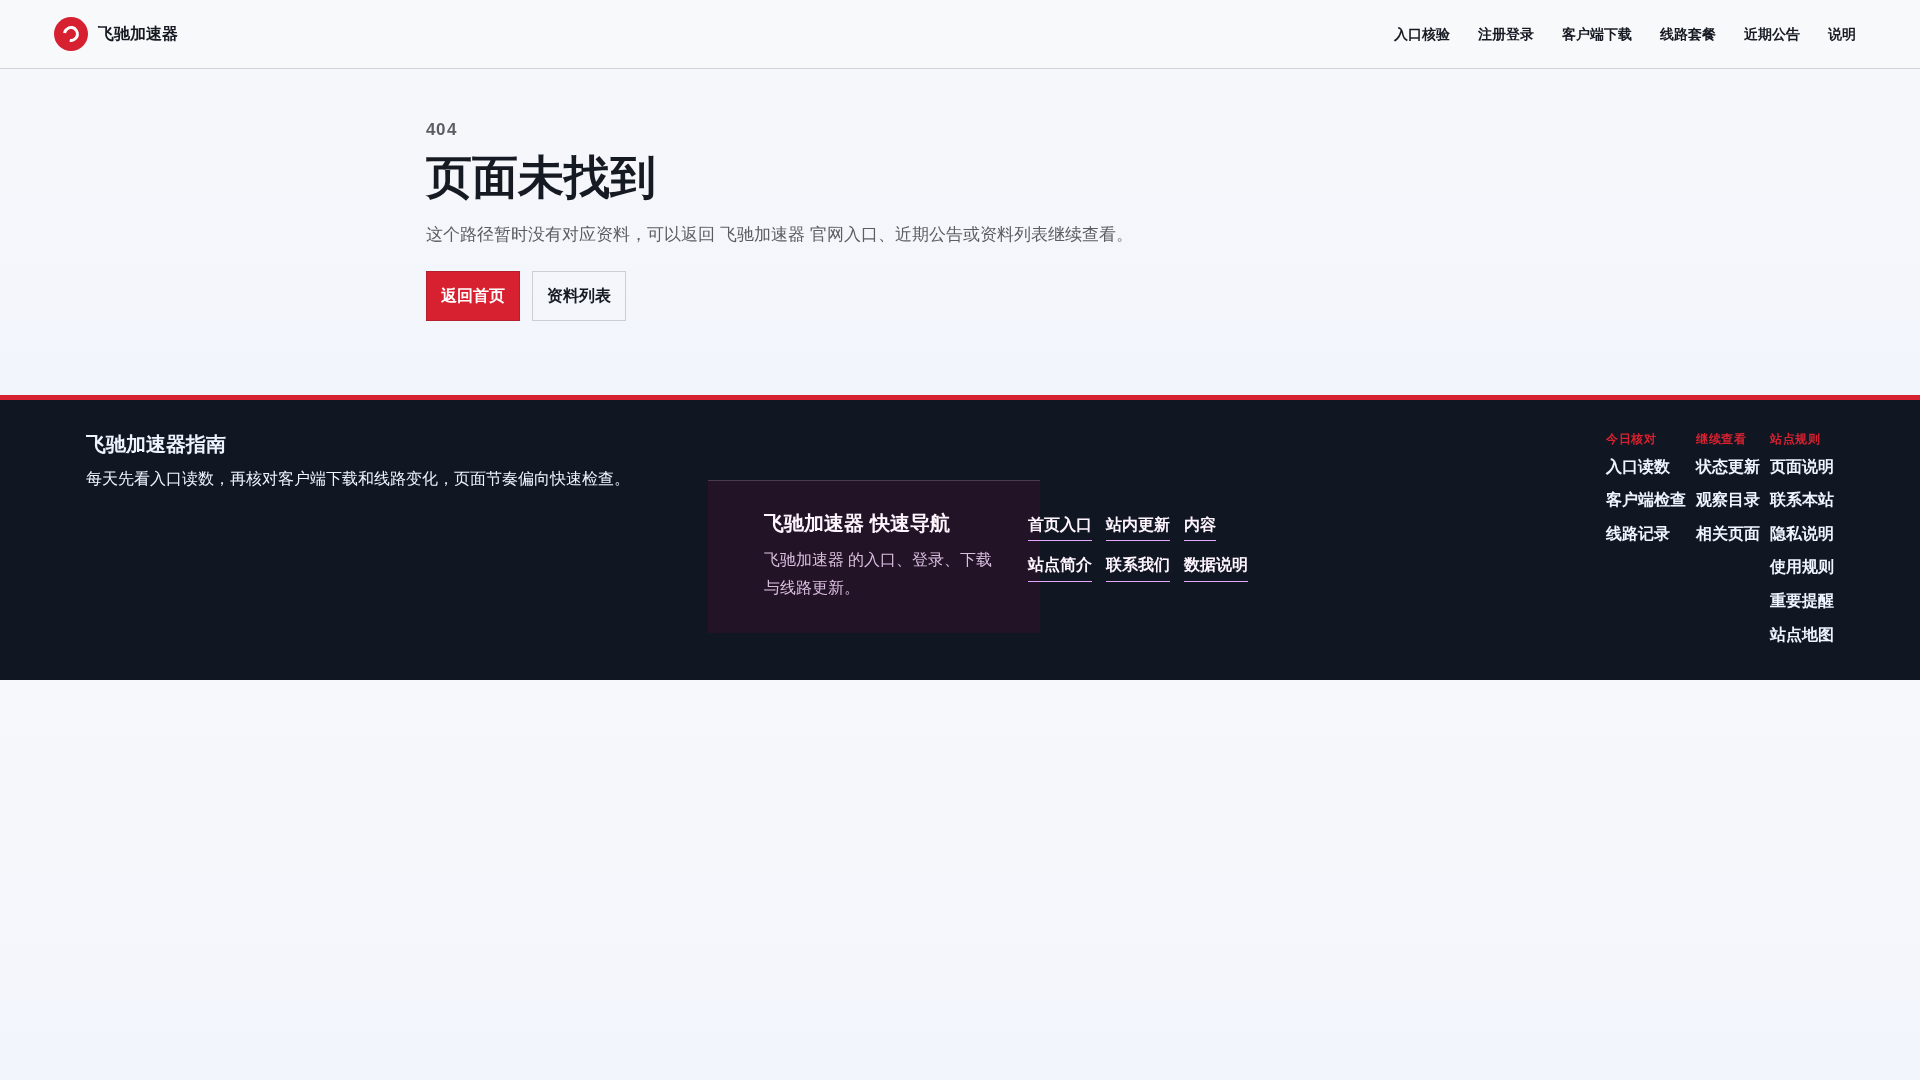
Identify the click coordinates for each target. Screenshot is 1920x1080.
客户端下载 (1597, 34)
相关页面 (1728, 533)
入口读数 (1638, 466)
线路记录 (1638, 533)
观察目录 (1728, 499)
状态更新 (1728, 466)
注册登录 (1506, 34)
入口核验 (1422, 34)
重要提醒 (1802, 600)
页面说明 (1802, 466)
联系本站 (1802, 499)
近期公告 (1772, 34)
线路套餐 (1688, 34)
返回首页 (473, 295)
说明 (1842, 34)
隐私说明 (1802, 533)
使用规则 (1802, 566)
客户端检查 (1646, 499)
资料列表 (579, 295)
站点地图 (1802, 634)
